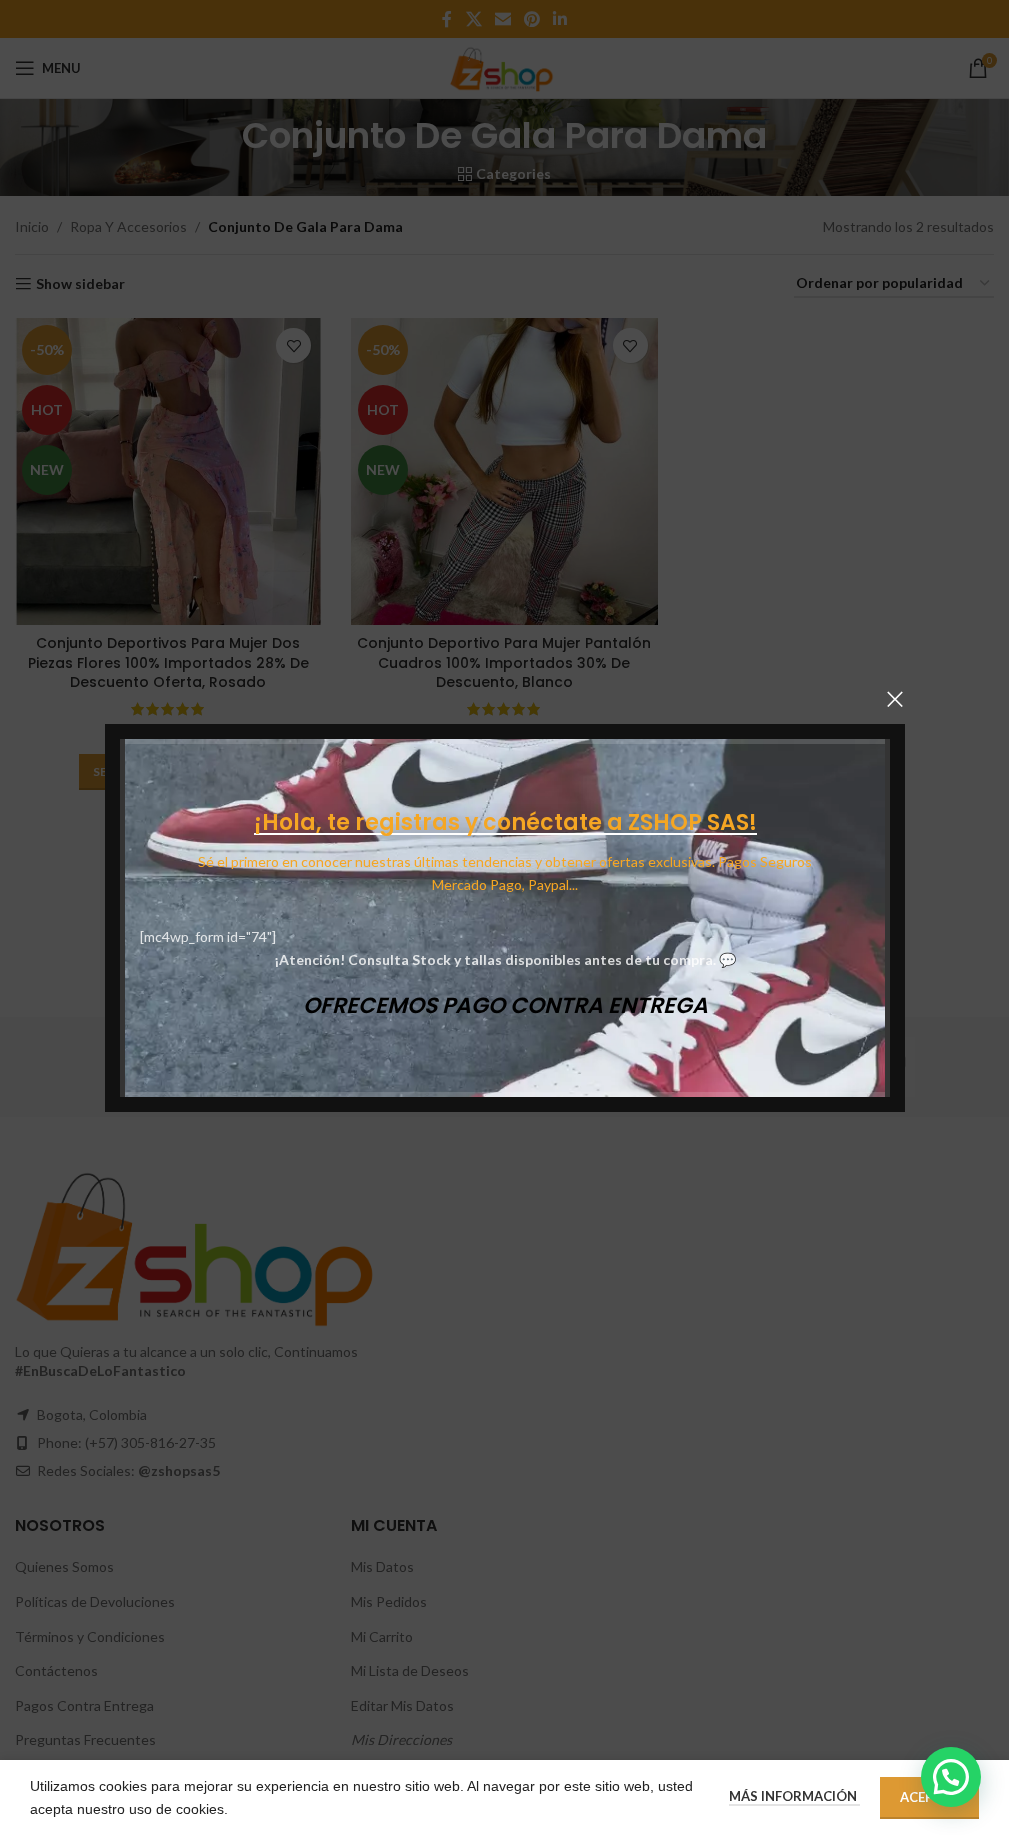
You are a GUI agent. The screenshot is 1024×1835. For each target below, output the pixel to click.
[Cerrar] (895, 699)
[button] (951, 1777)
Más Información (794, 1796)
